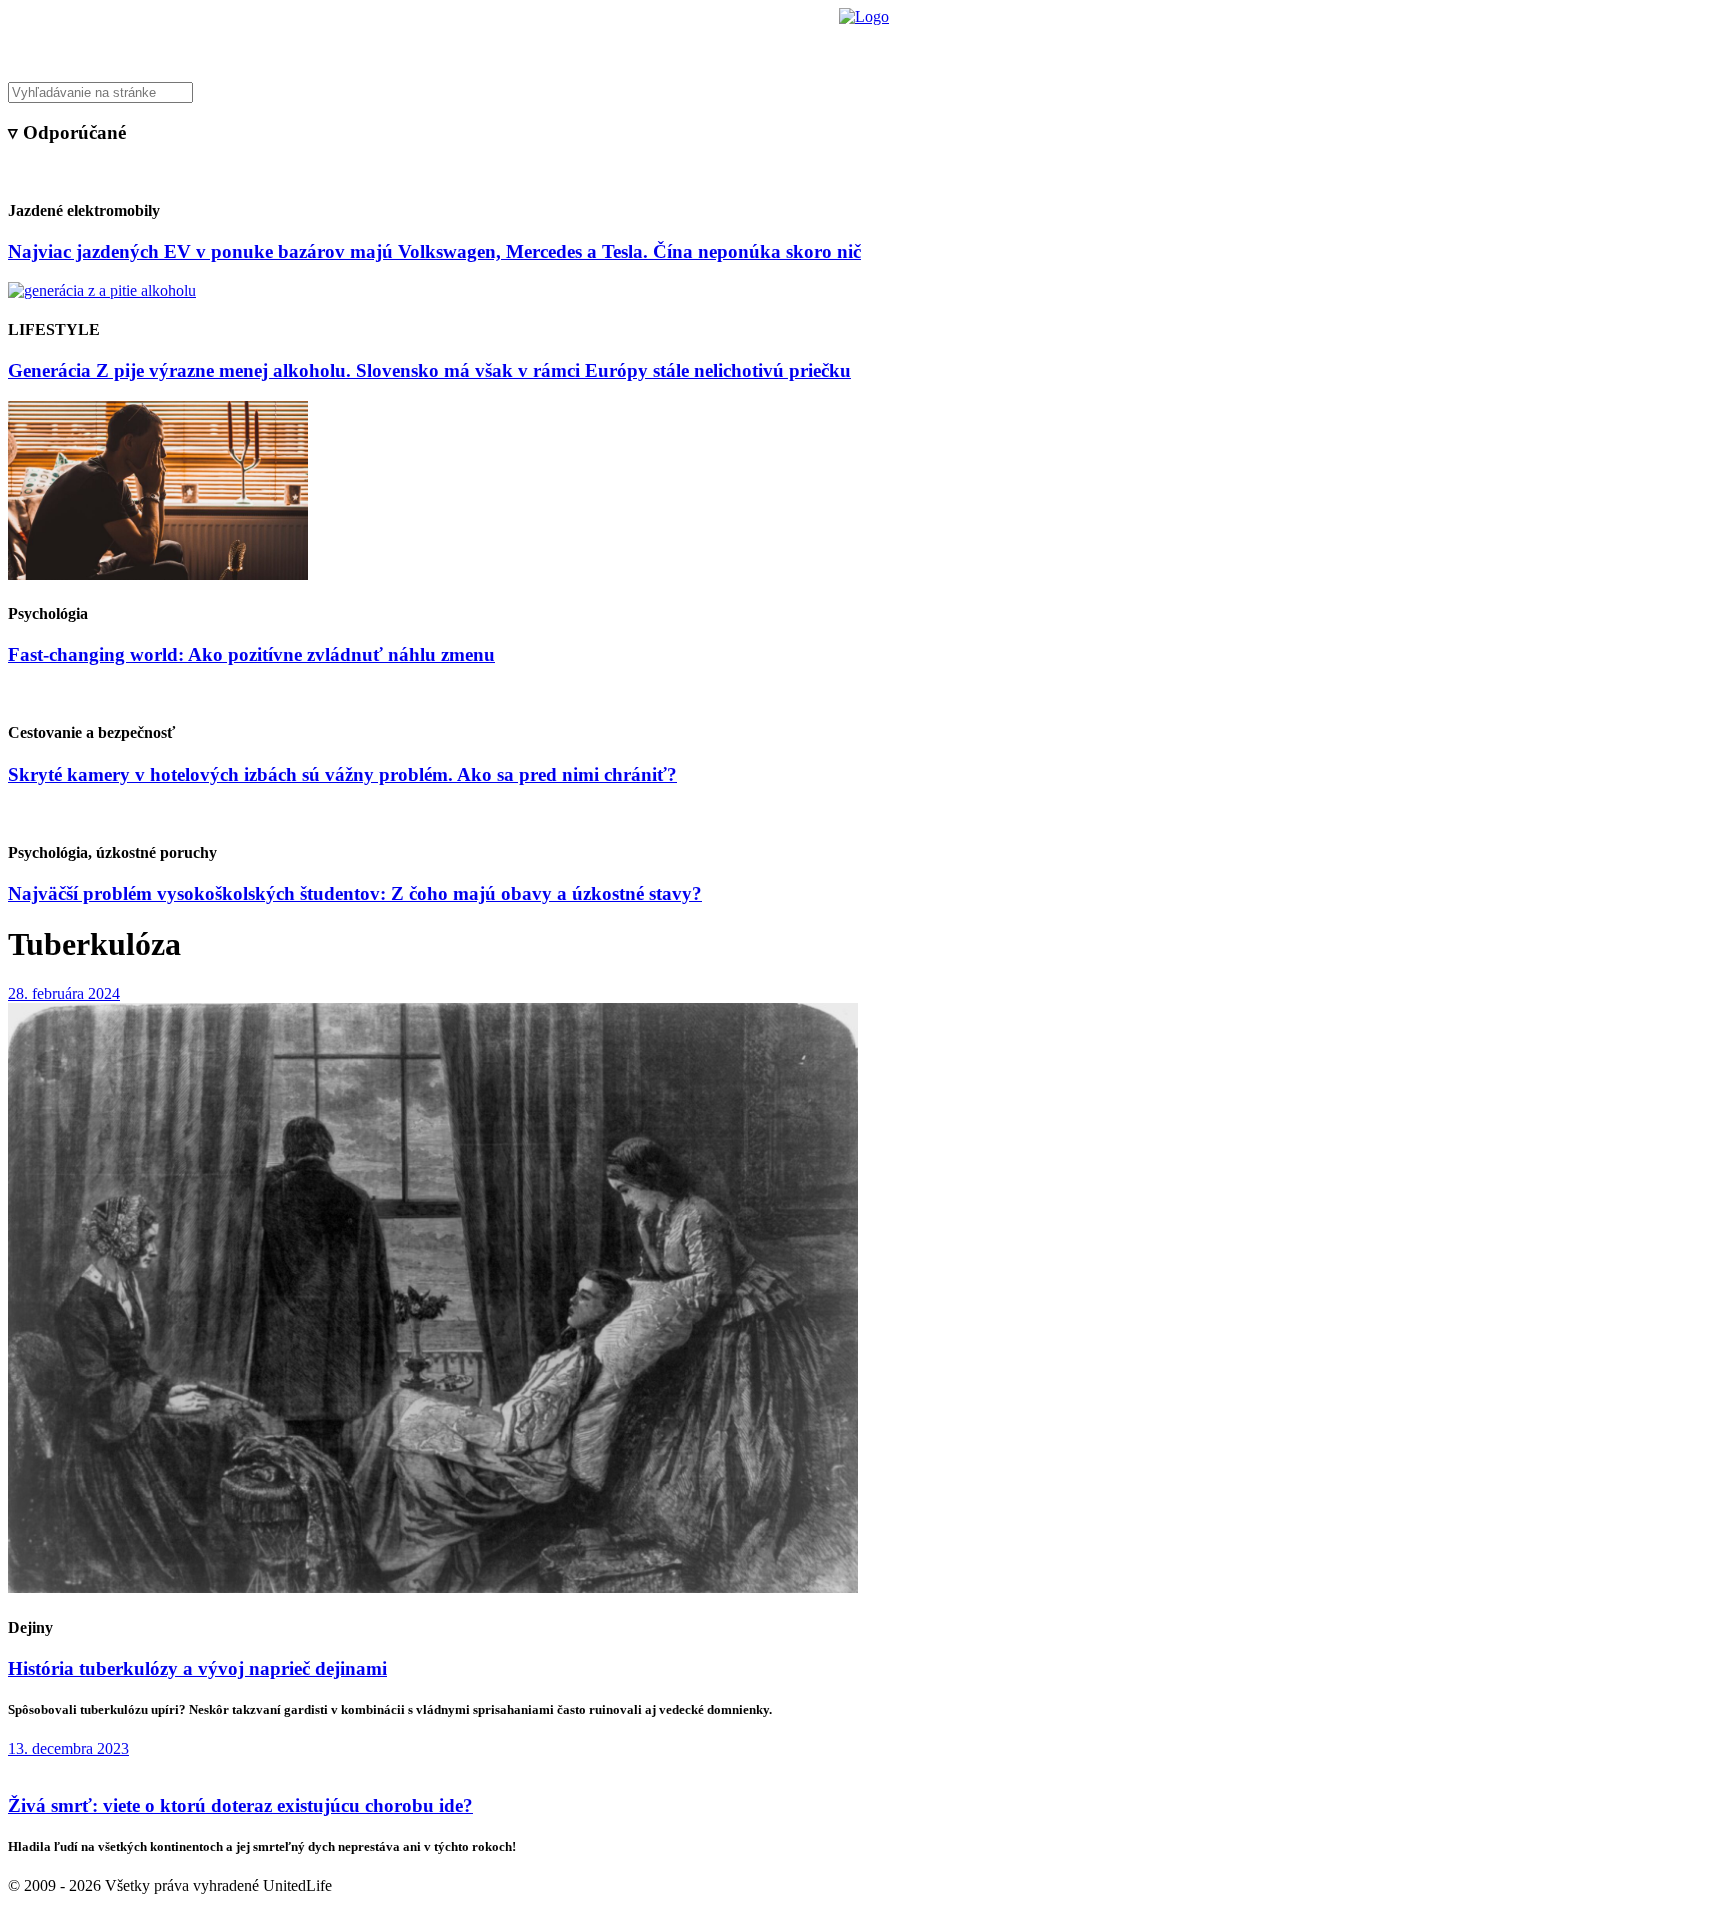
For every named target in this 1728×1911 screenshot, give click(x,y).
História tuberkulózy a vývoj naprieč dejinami (197, 1668)
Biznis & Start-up (741, 45)
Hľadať (1151, 45)
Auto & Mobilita (858, 45)
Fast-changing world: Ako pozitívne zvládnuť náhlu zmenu (251, 654)
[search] (864, 92)
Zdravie (1001, 45)
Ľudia (942, 45)
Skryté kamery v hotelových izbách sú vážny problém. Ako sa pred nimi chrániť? (342, 774)
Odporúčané (1077, 45)
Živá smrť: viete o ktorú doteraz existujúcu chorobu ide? (240, 1805)
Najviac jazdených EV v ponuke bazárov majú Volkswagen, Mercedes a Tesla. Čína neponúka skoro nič (434, 251)
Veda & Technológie (613, 45)
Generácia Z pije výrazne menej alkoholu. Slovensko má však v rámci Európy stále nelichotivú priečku (429, 370)
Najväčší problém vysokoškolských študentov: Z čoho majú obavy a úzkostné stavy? (355, 893)
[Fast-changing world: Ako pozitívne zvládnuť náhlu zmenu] (158, 574)
